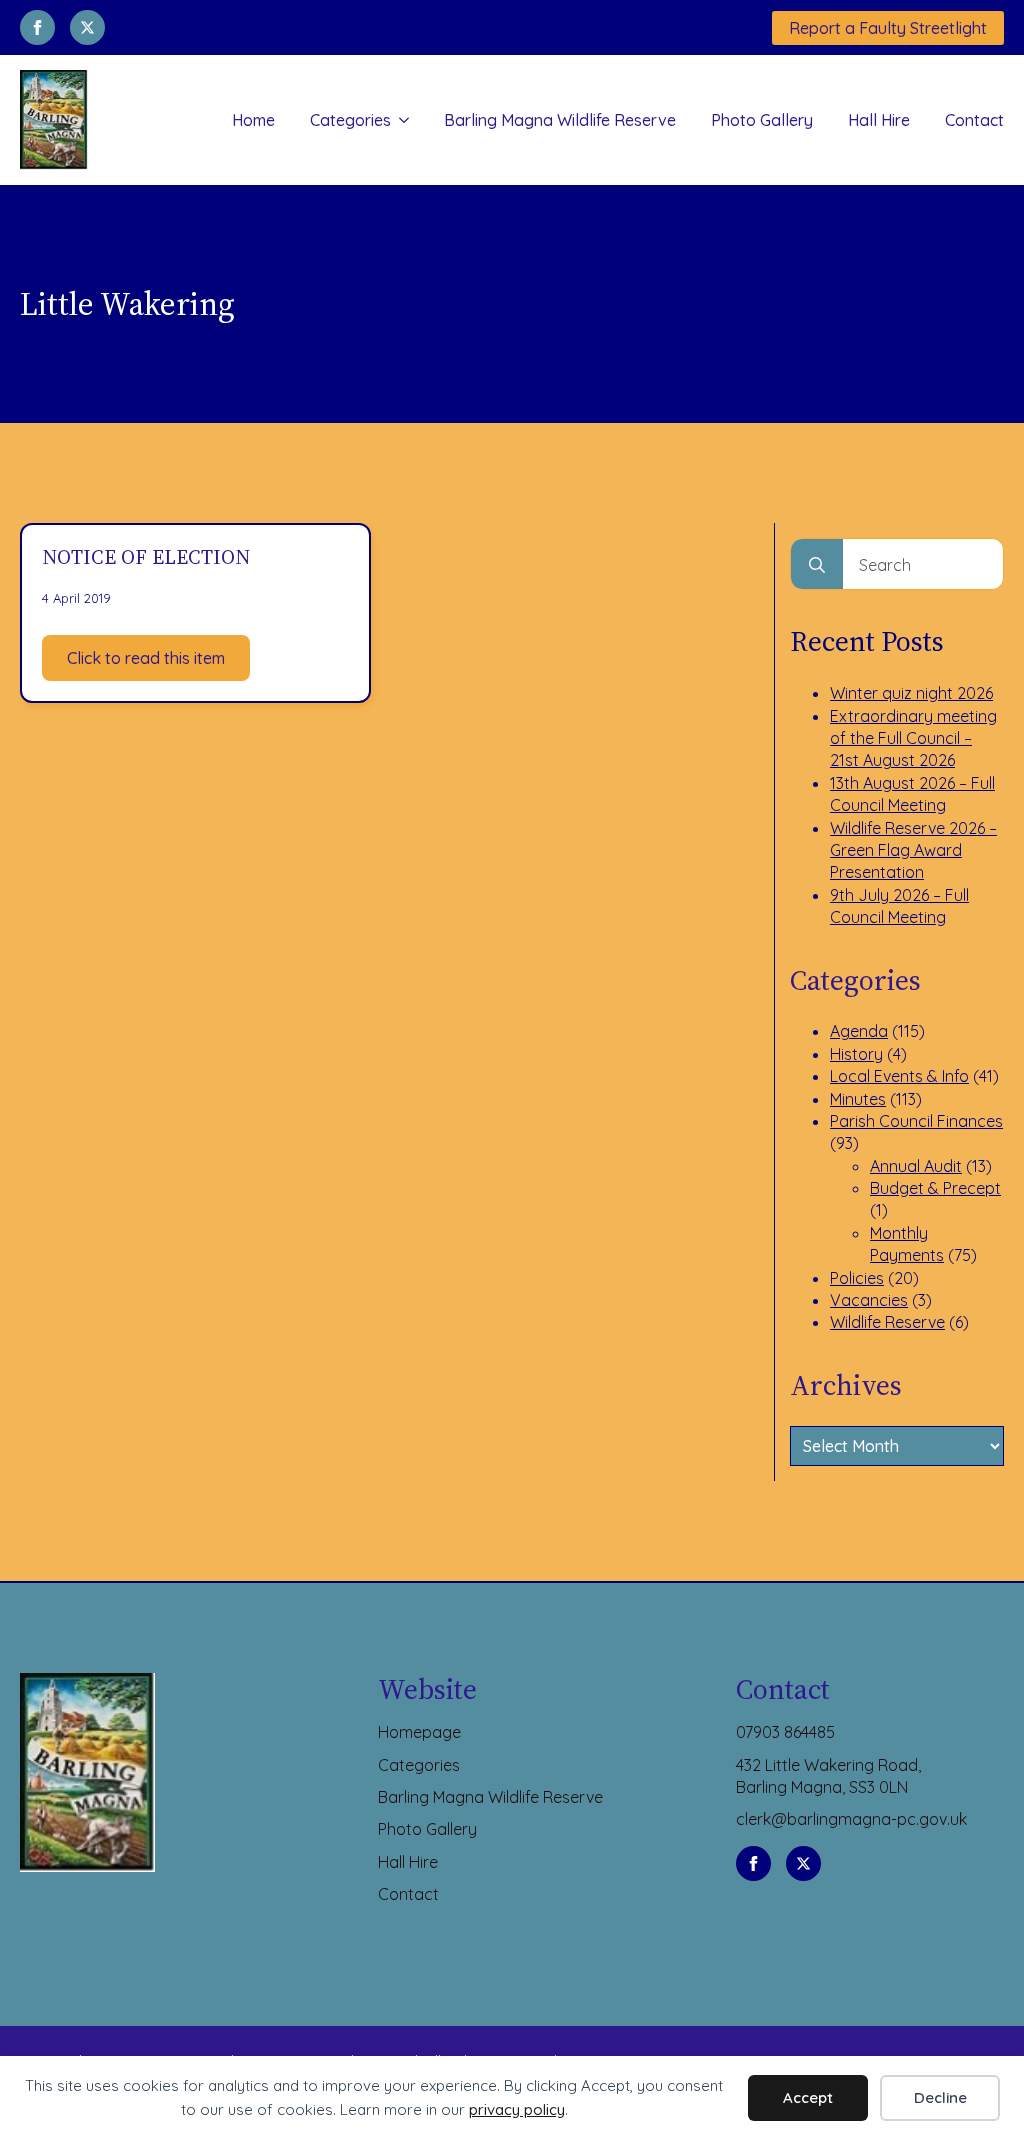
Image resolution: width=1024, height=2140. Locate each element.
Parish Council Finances (916, 1121)
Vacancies (869, 1300)
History (856, 1054)
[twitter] (87, 27)
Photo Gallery (762, 120)
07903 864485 (785, 1732)
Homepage (419, 1732)
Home (253, 120)
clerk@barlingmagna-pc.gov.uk (851, 1819)
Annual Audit (916, 1166)
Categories (350, 120)
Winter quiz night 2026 (911, 693)
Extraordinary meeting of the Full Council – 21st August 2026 (913, 738)
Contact (974, 120)
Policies (857, 1278)
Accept (808, 2097)
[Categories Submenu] (400, 120)
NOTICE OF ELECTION (146, 557)
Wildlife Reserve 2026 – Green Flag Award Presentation (913, 850)
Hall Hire (879, 120)
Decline (940, 2097)
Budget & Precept (935, 1188)
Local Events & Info (899, 1076)
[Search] (817, 565)
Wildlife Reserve (887, 1322)
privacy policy (517, 2109)
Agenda (859, 1031)
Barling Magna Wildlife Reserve (560, 120)
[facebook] (37, 27)
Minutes (858, 1099)
